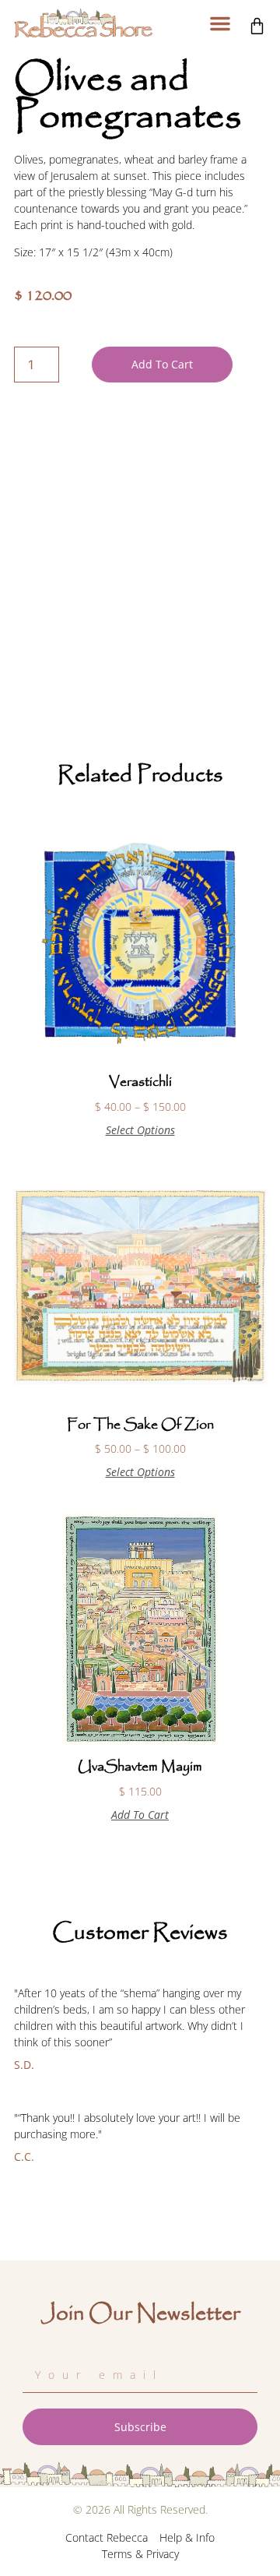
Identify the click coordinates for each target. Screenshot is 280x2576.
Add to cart (162, 364)
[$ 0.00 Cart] (257, 26)
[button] (220, 23)
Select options (140, 1130)
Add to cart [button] (140, 1815)
